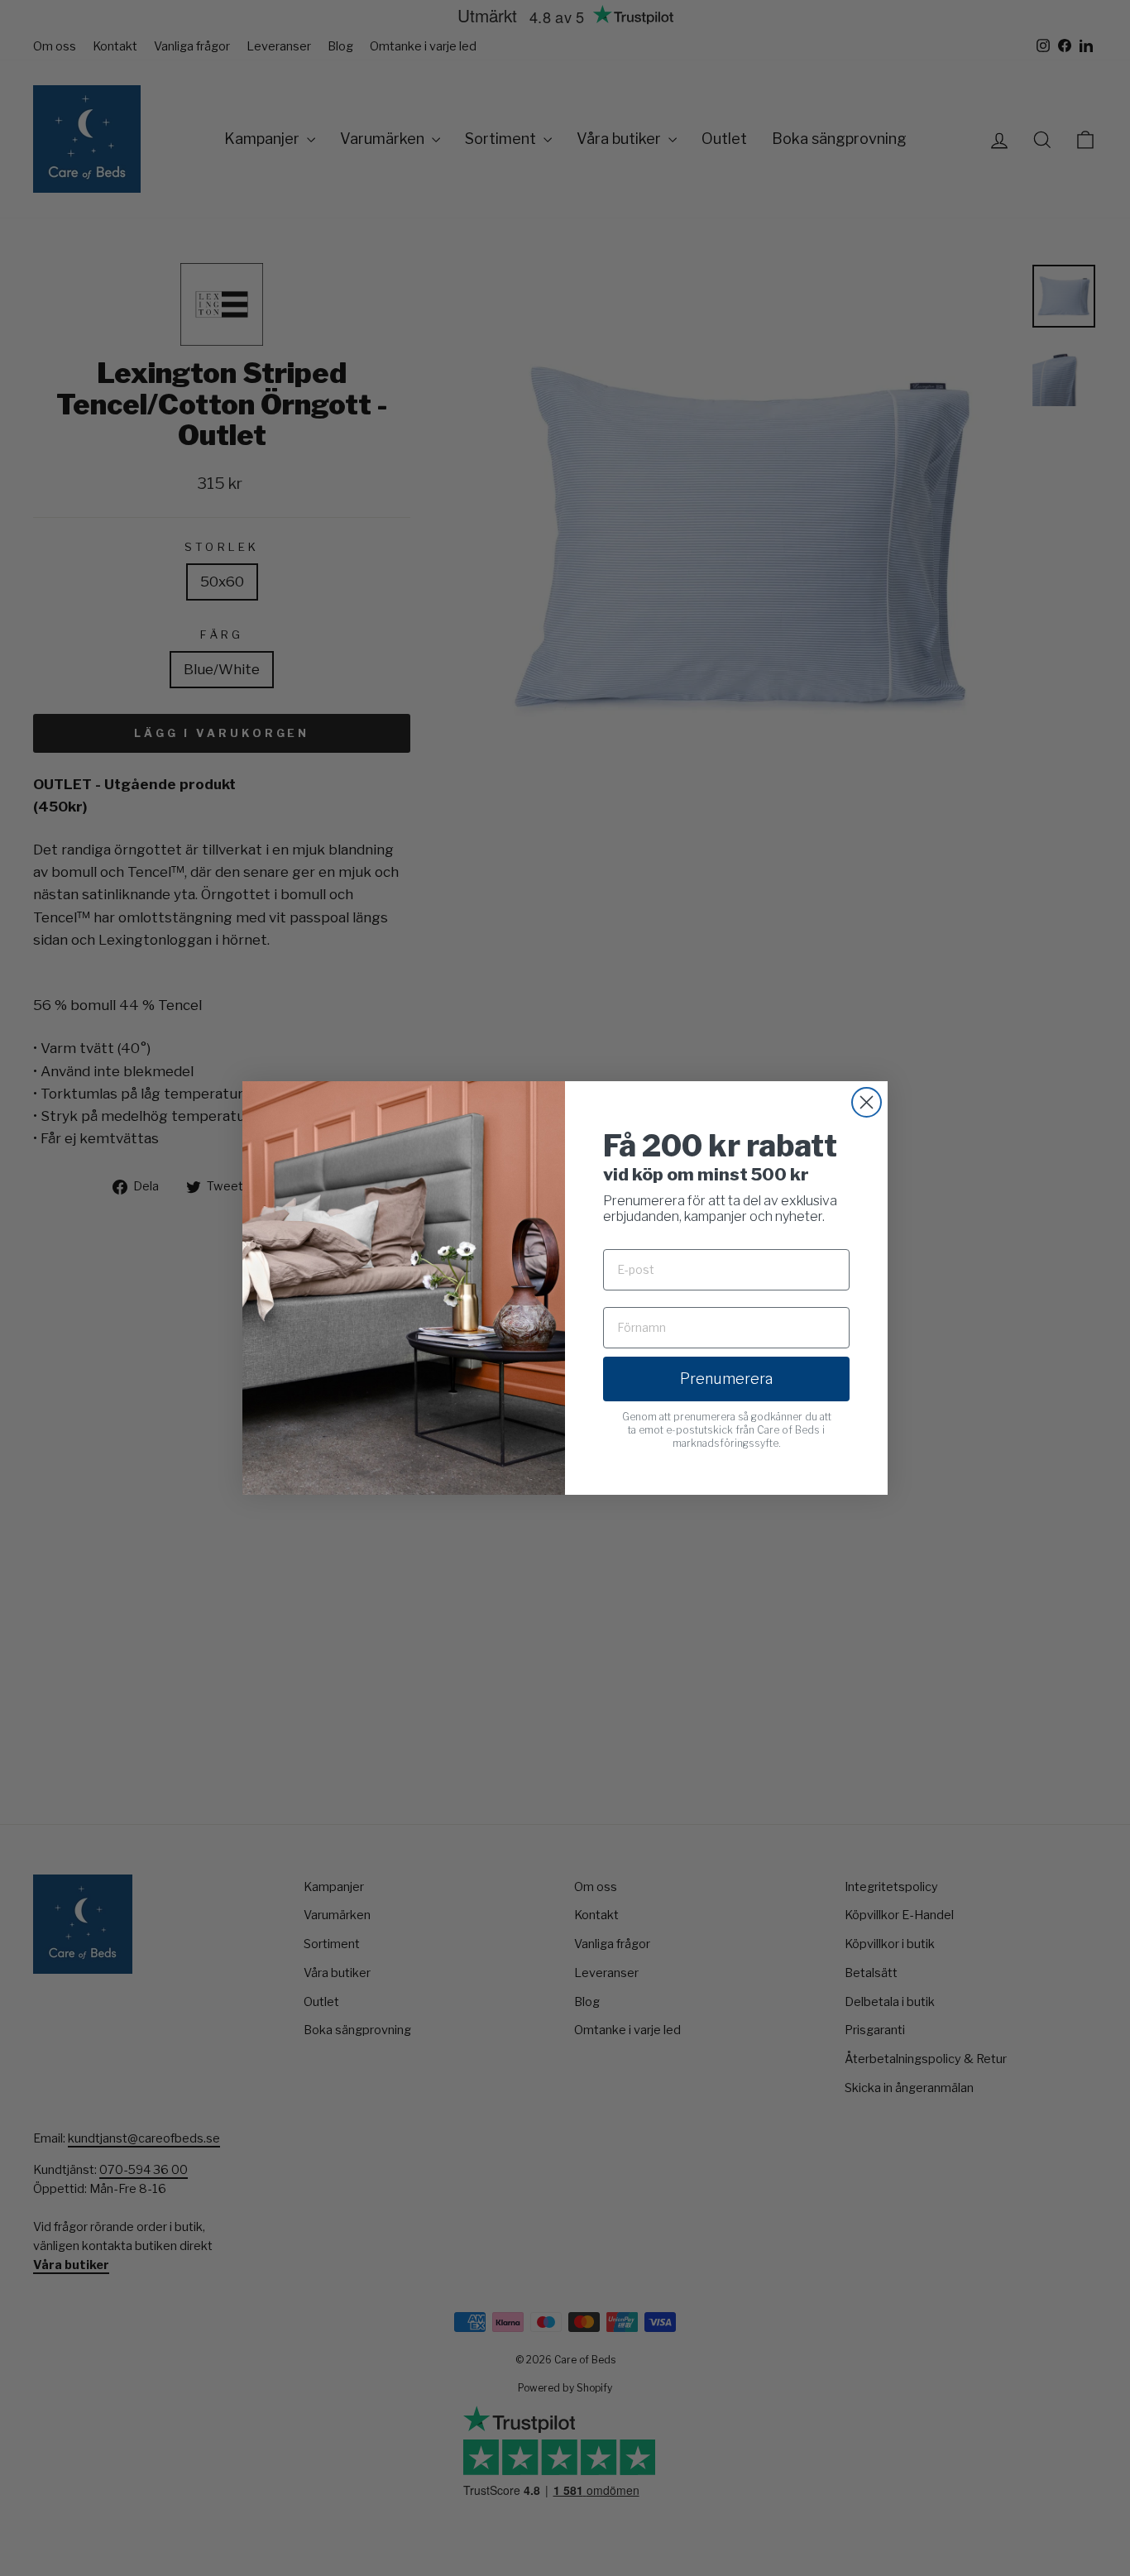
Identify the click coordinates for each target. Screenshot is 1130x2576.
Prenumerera (726, 1379)
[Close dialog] (867, 1102)
